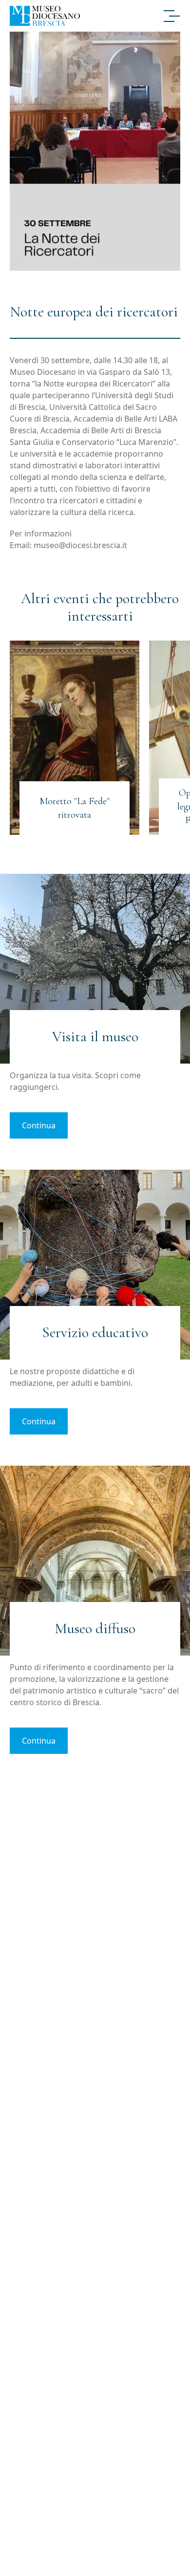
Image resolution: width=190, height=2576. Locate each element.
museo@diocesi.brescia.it (80, 545)
